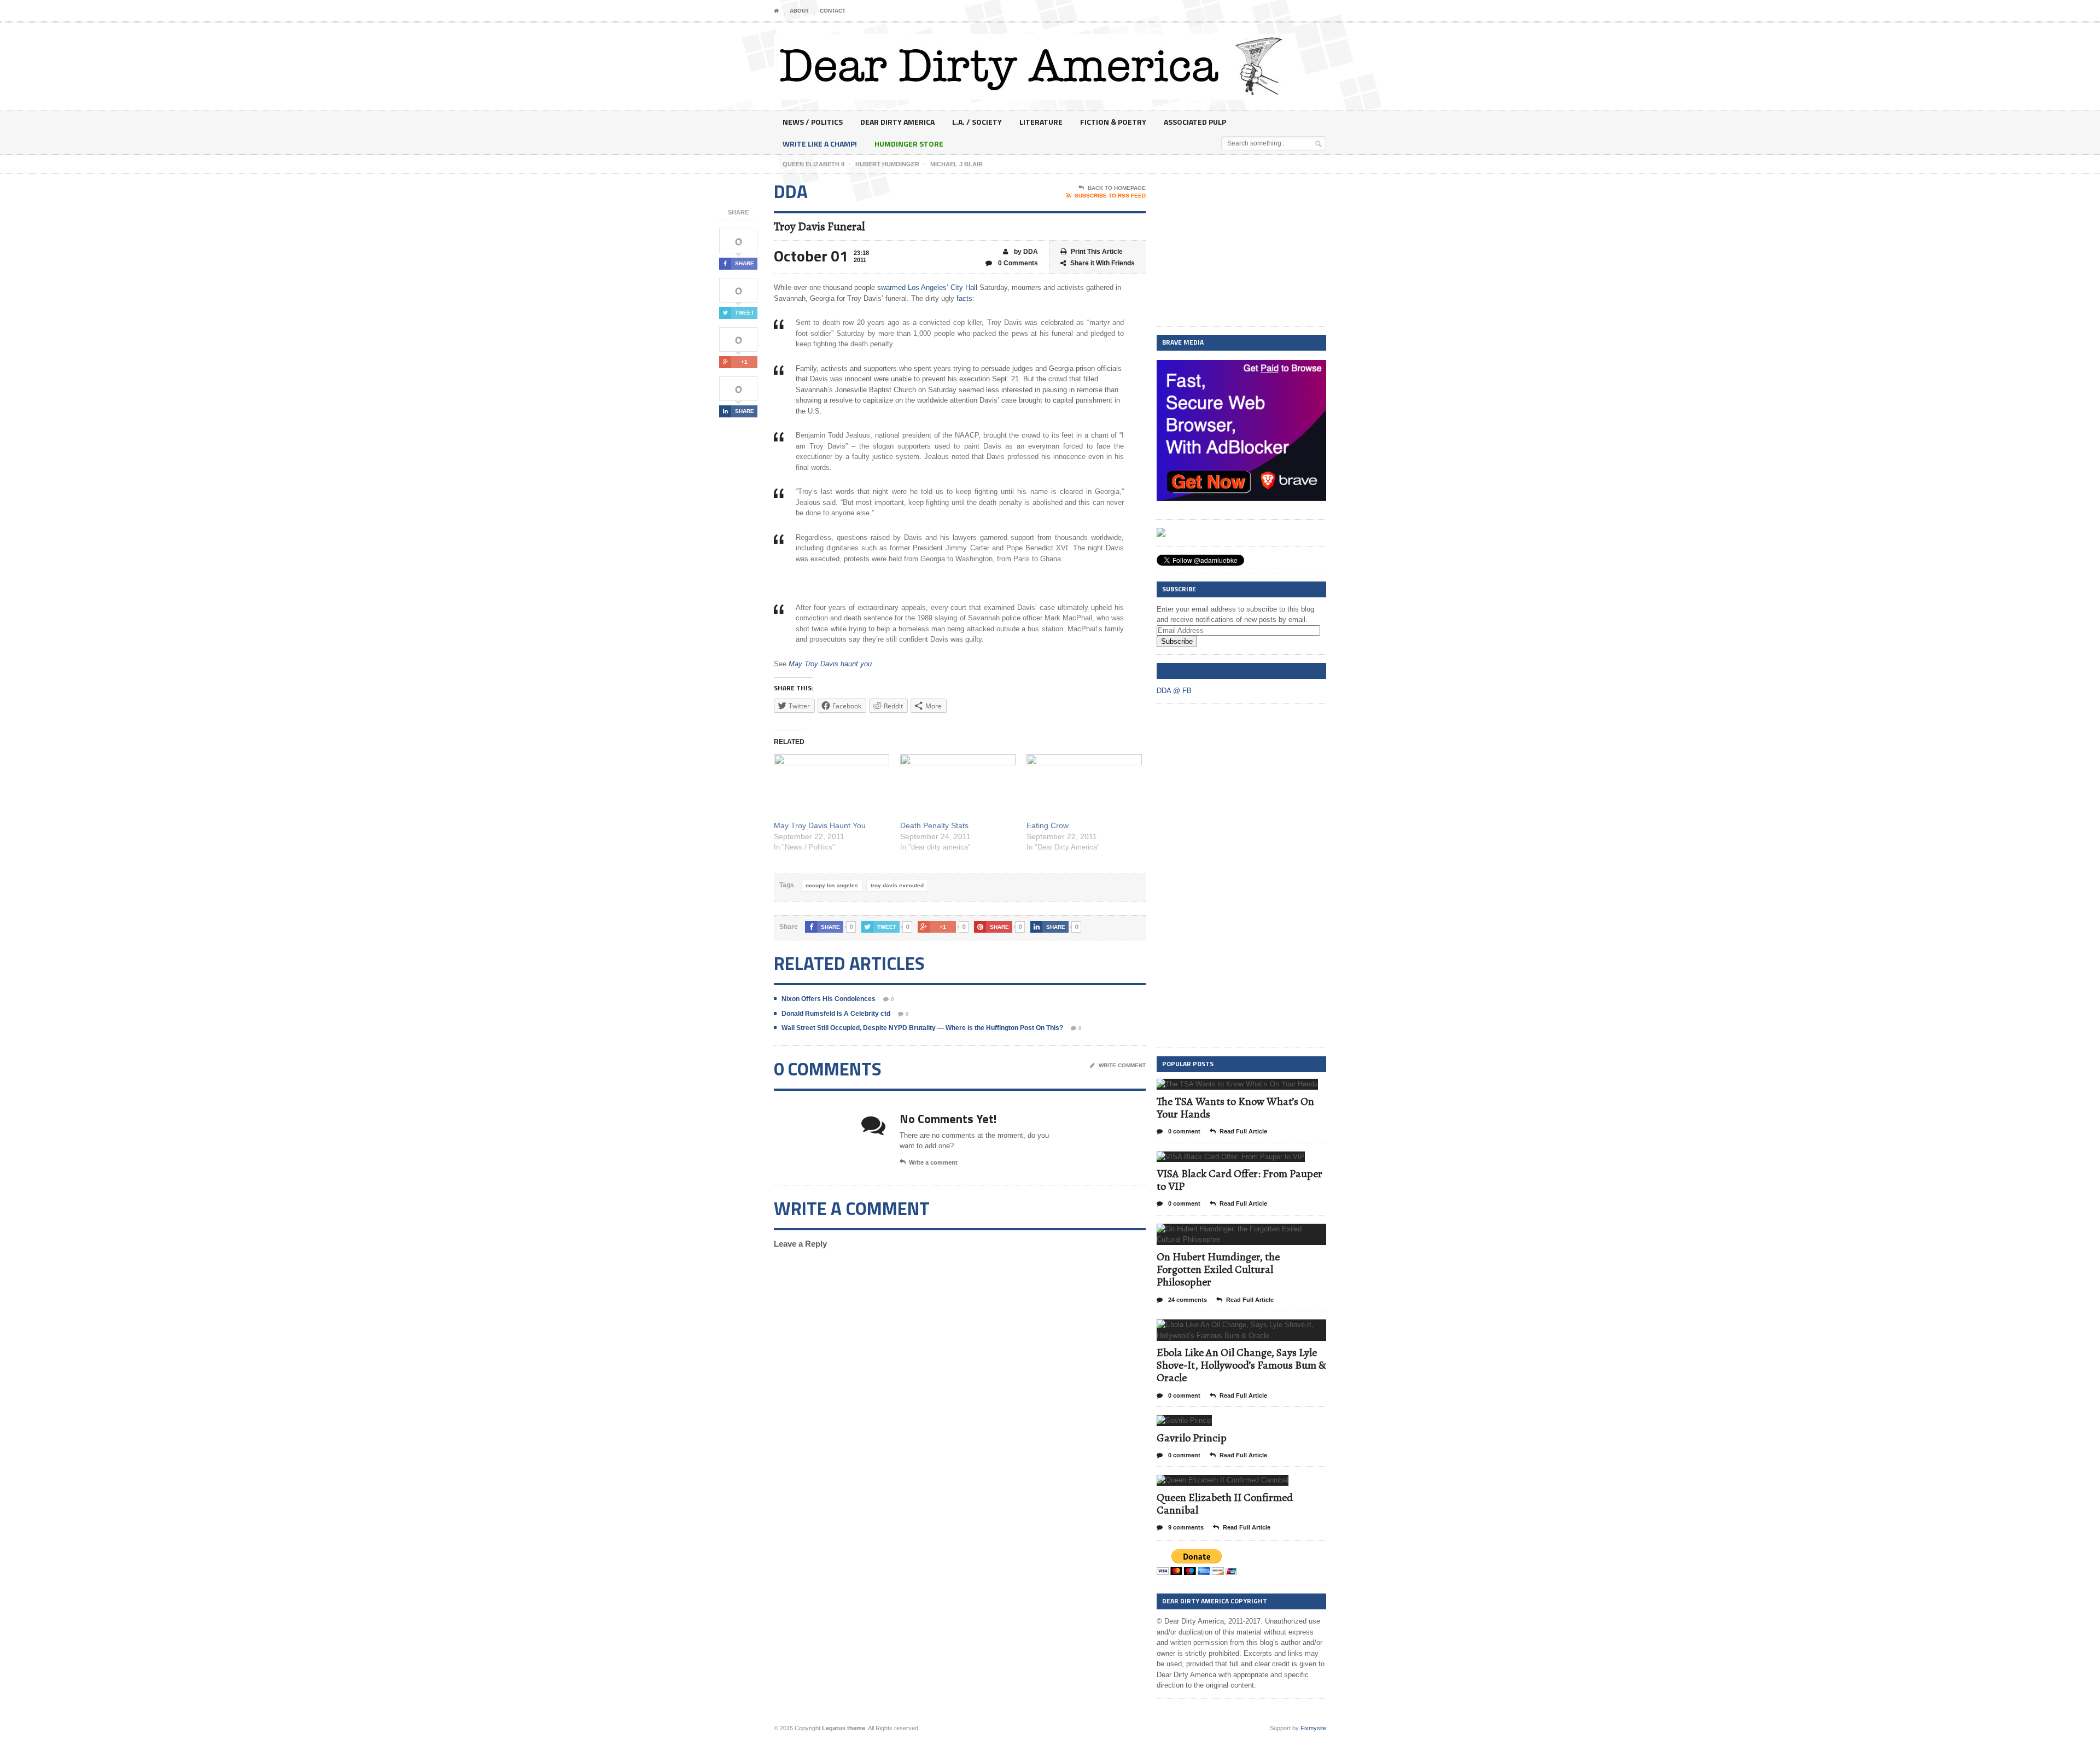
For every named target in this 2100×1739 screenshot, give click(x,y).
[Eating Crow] (1084, 787)
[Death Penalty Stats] (958, 787)
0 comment (1183, 1131)
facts (964, 298)
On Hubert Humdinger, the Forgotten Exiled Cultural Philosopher (1218, 1269)
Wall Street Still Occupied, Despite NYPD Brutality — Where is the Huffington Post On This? (922, 1028)
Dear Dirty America (897, 122)
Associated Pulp (1195, 122)
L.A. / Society (977, 122)
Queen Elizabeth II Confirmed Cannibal (1225, 1504)
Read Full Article (1243, 1131)
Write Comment (1122, 1065)
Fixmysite (1313, 1728)
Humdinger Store (909, 144)
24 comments (1187, 1300)
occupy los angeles (832, 885)
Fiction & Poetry (1113, 122)
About (799, 11)
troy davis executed (897, 885)
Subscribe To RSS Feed (1110, 196)
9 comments (1185, 1527)
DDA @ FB (1177, 670)
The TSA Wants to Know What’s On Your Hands (1235, 1108)
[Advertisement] (1241, 251)
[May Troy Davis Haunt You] (832, 787)
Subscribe (1177, 641)
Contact (833, 11)
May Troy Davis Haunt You (820, 825)
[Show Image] (1224, 1088)
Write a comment (933, 1162)
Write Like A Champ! (820, 144)
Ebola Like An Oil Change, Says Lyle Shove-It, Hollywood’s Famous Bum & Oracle (1241, 1365)
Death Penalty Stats (934, 825)
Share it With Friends (1102, 263)
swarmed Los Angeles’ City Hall (927, 287)
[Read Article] (1251, 1088)
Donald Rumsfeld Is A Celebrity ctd (836, 1014)
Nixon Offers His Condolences (829, 999)
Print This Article (1097, 252)
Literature (1041, 122)
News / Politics (813, 122)
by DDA (1025, 252)
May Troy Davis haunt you (830, 664)
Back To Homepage (1117, 188)
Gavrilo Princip (1192, 1438)
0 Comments (1017, 263)
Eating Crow (1048, 825)
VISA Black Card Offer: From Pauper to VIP (1239, 1180)
